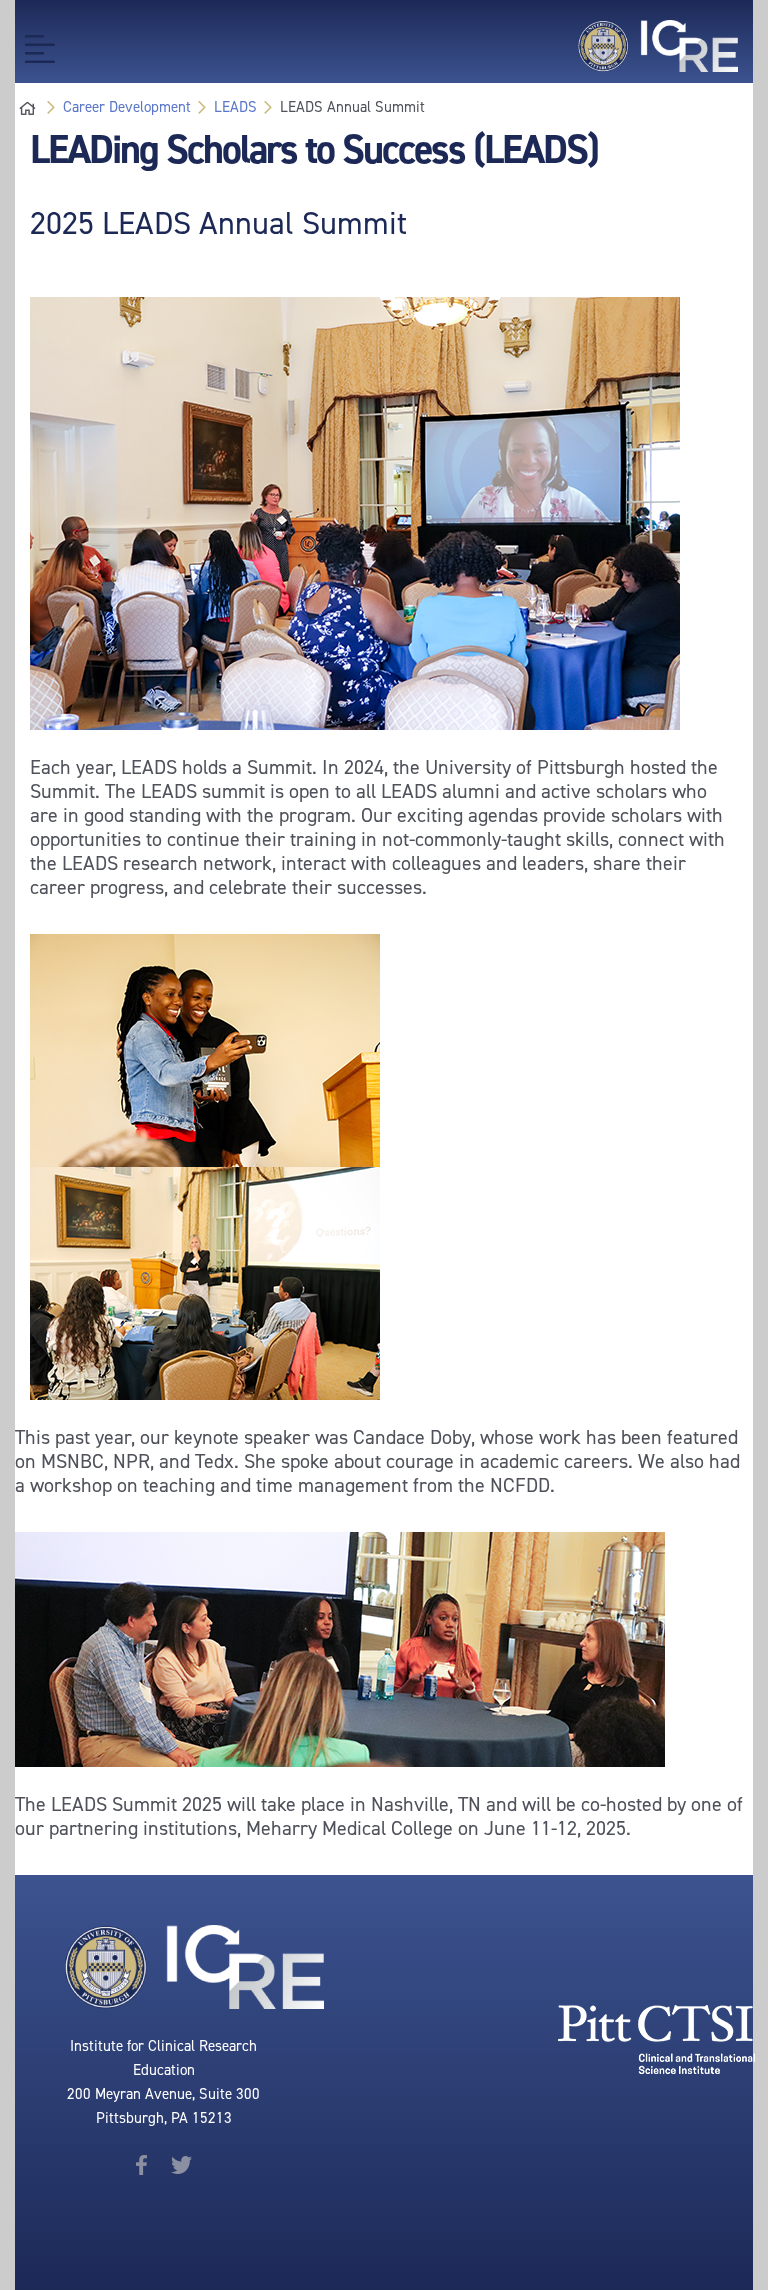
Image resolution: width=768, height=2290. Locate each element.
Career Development (127, 107)
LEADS (235, 107)
